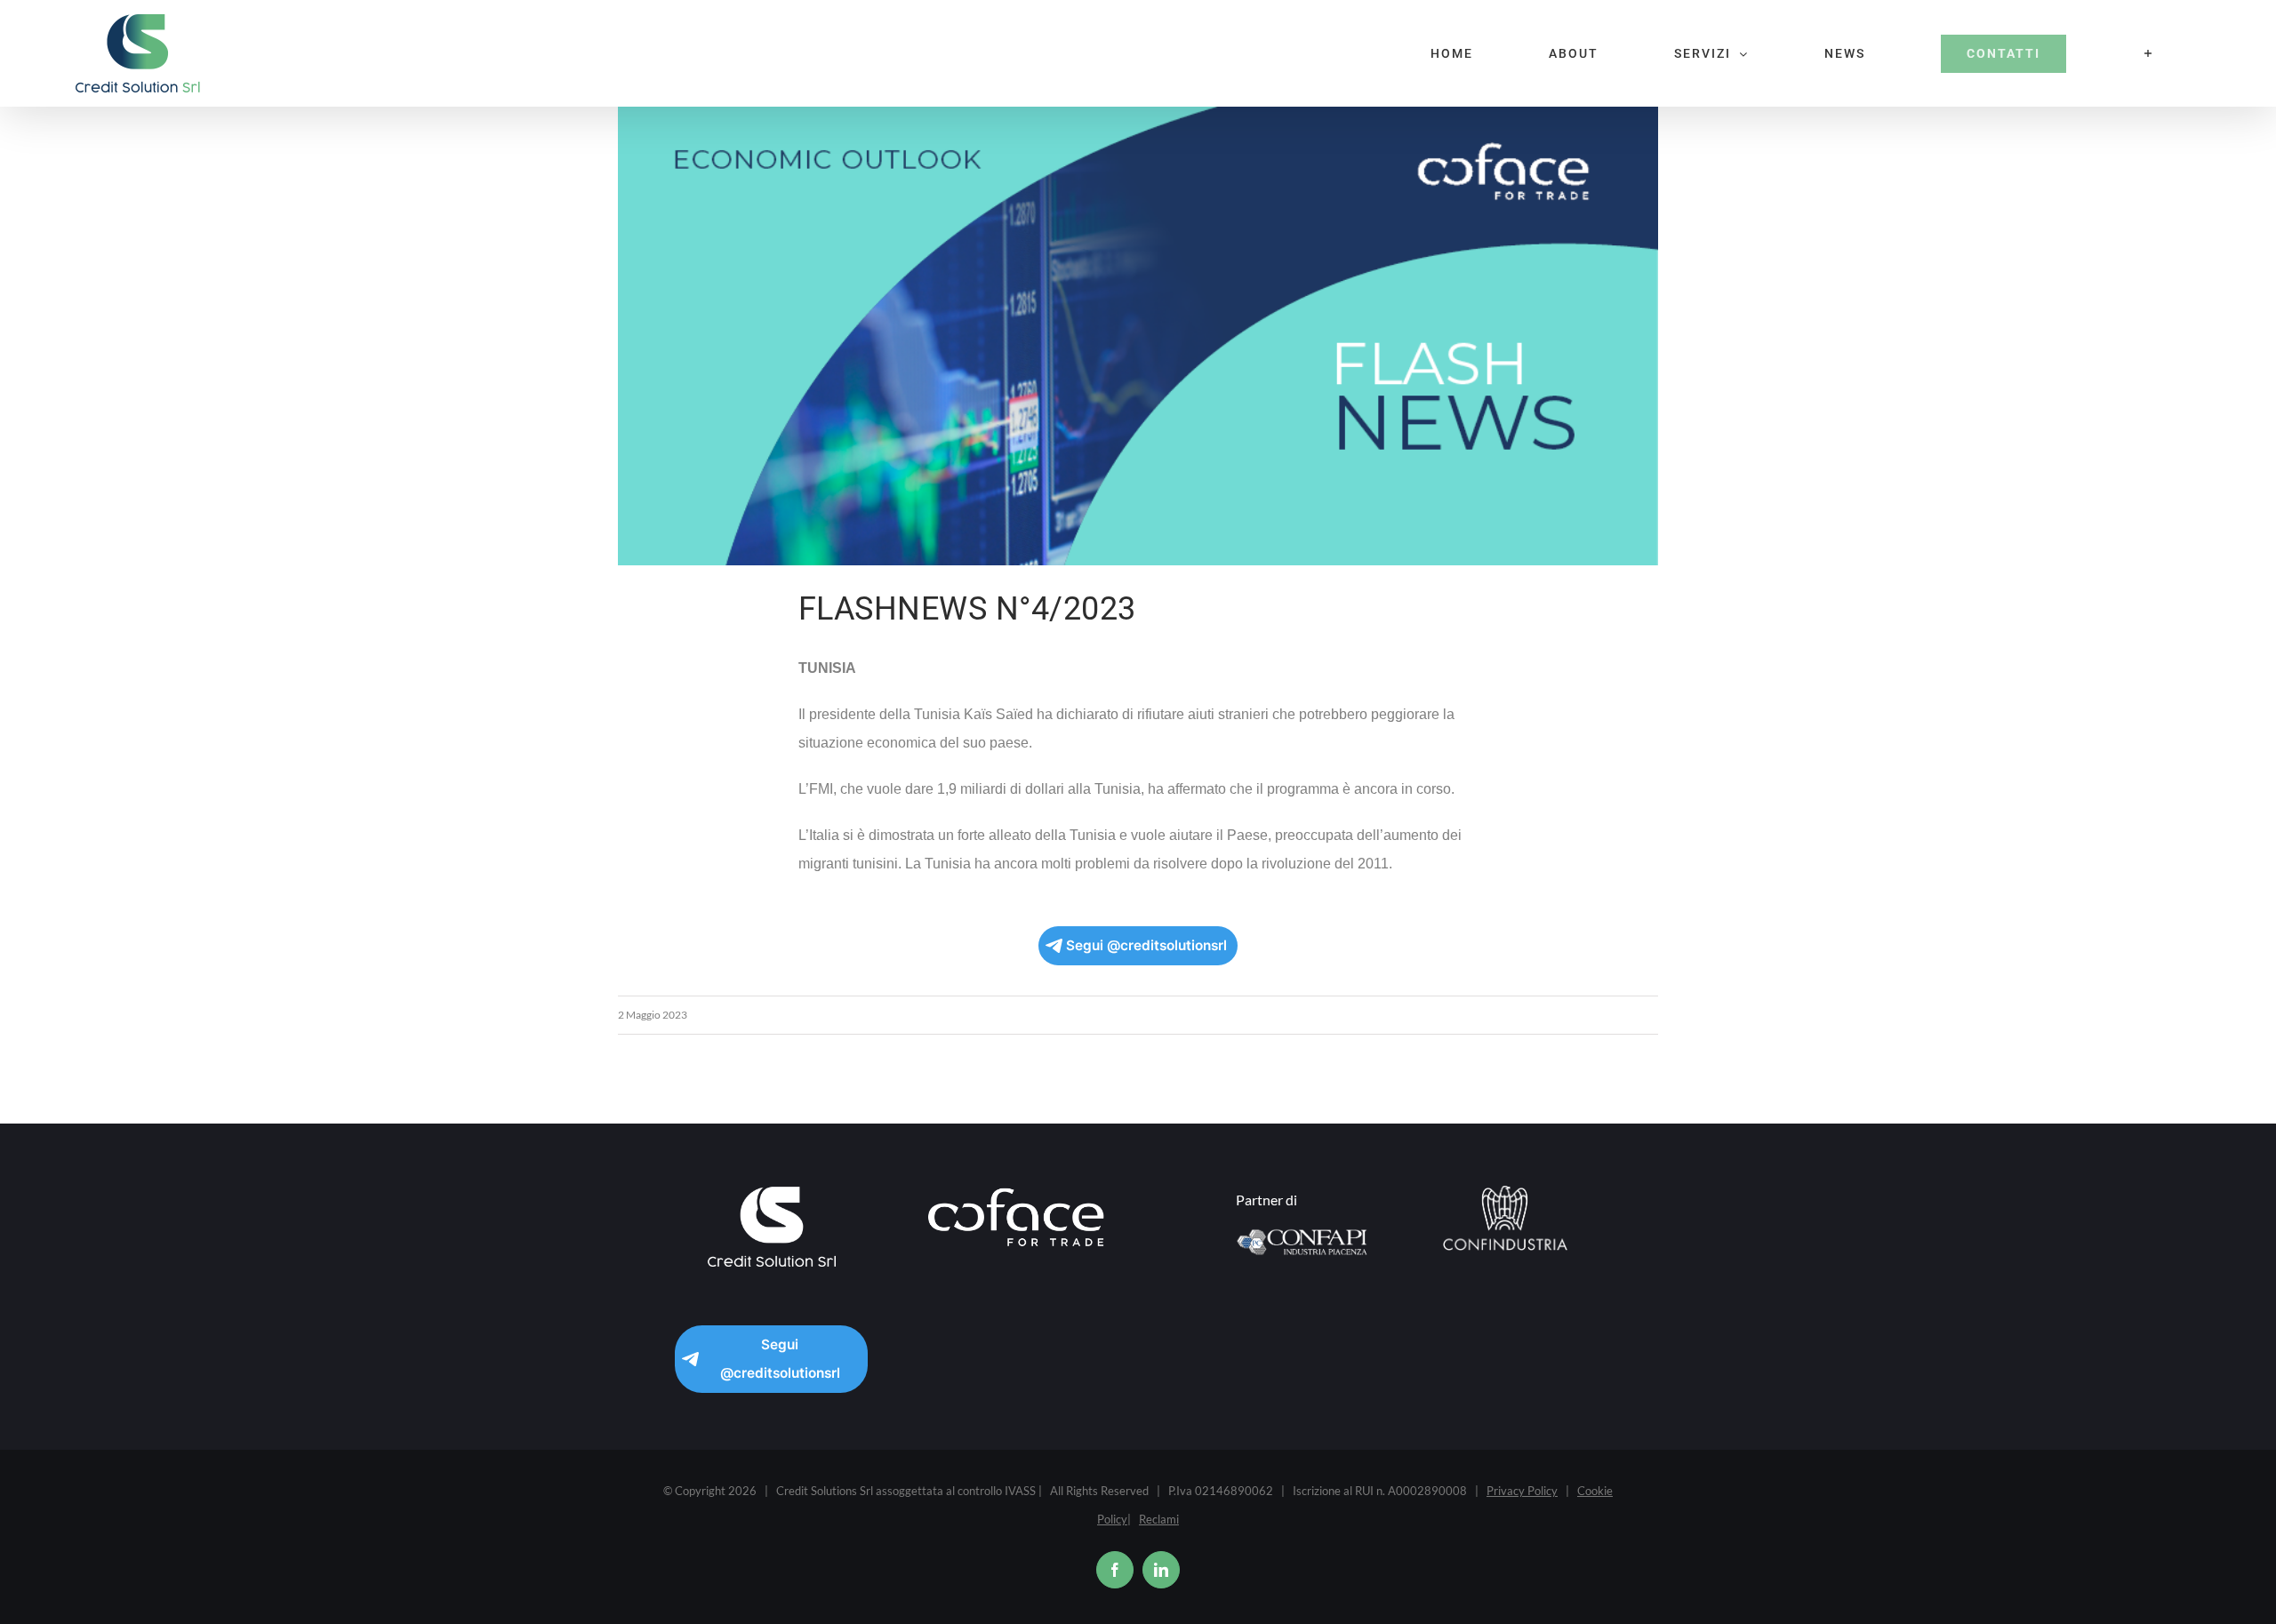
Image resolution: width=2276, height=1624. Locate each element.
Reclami (1159, 1519)
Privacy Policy (1522, 1491)
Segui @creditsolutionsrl (1146, 945)
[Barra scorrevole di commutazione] (2149, 53)
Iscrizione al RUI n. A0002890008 (1380, 1491)
